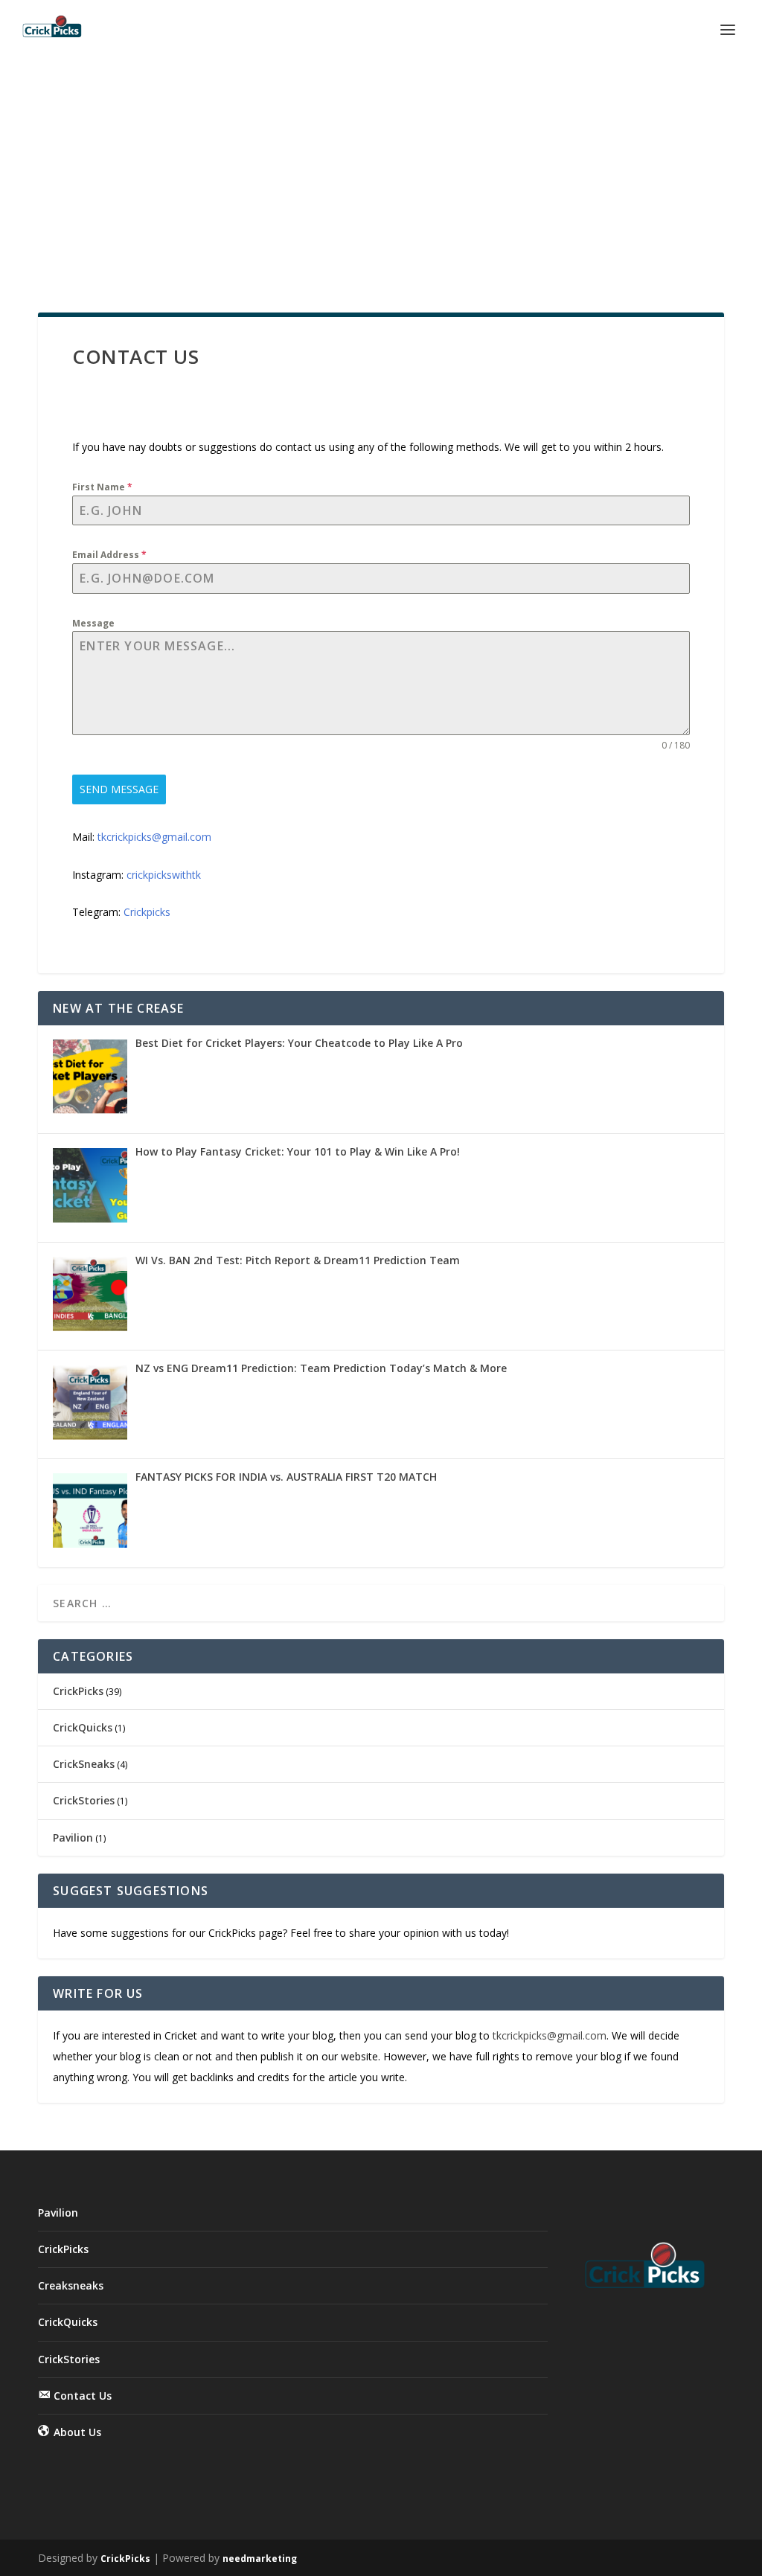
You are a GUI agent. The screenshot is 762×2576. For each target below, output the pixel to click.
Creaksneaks (71, 2285)
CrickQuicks (83, 1727)
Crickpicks (147, 912)
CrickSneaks (84, 1764)
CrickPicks (78, 1691)
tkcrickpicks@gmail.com (154, 837)
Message (93, 623)
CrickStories (84, 1800)
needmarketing (260, 2559)
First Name (102, 487)
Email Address (109, 555)
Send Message (119, 789)
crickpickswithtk (164, 875)
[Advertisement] (381, 171)
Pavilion (73, 1838)
